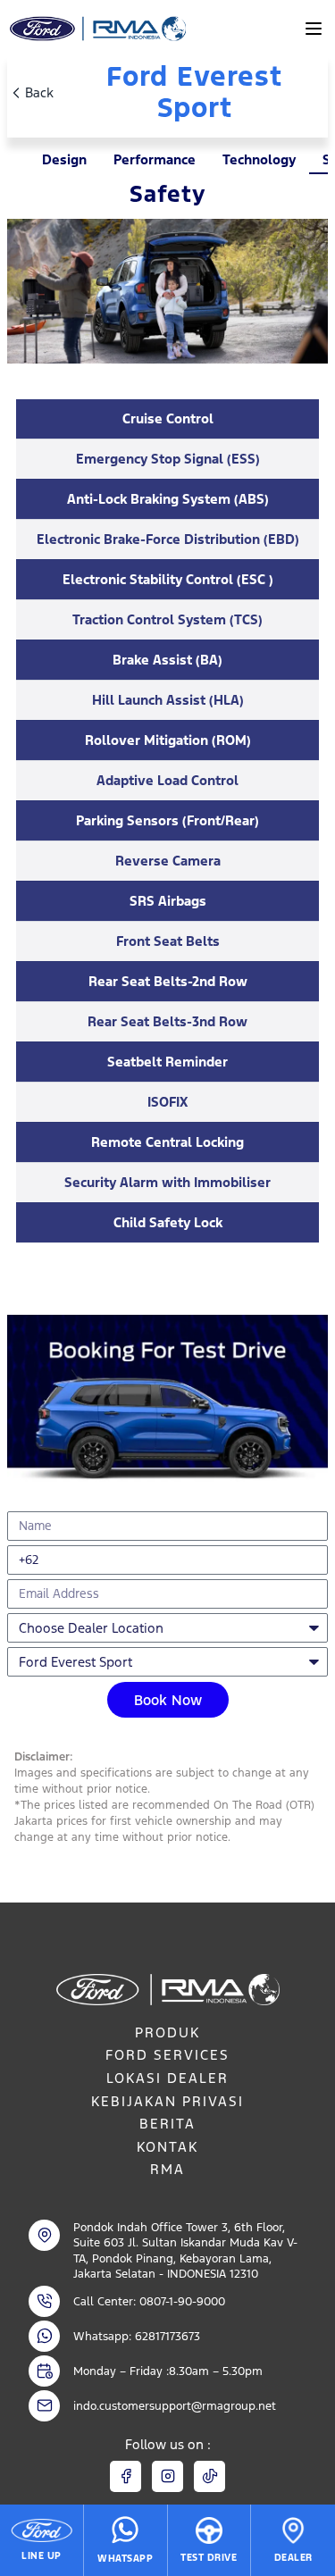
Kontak (167, 2147)
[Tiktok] (209, 2476)
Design (64, 159)
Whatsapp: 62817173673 (137, 2336)
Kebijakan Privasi (167, 2101)
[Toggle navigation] (314, 29)
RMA (167, 2169)
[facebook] (126, 2476)
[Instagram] (167, 2476)
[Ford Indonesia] (96, 29)
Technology (259, 159)
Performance (155, 159)
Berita (167, 2124)
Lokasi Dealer (167, 2078)
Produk (167, 2032)
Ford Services (167, 2055)
